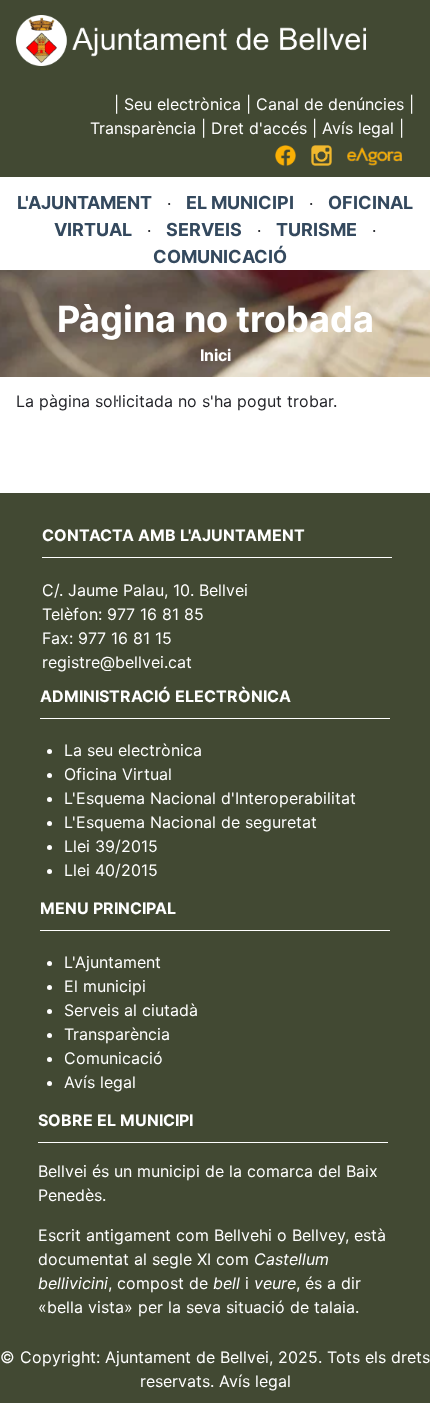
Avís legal (358, 128)
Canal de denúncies (330, 104)
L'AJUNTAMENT (84, 202)
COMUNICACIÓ (220, 256)
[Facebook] (285, 160)
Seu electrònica (182, 104)
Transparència (143, 128)
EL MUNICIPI (240, 202)
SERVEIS (204, 229)
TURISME (316, 229)
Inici (215, 355)
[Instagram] (321, 160)
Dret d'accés (259, 128)
